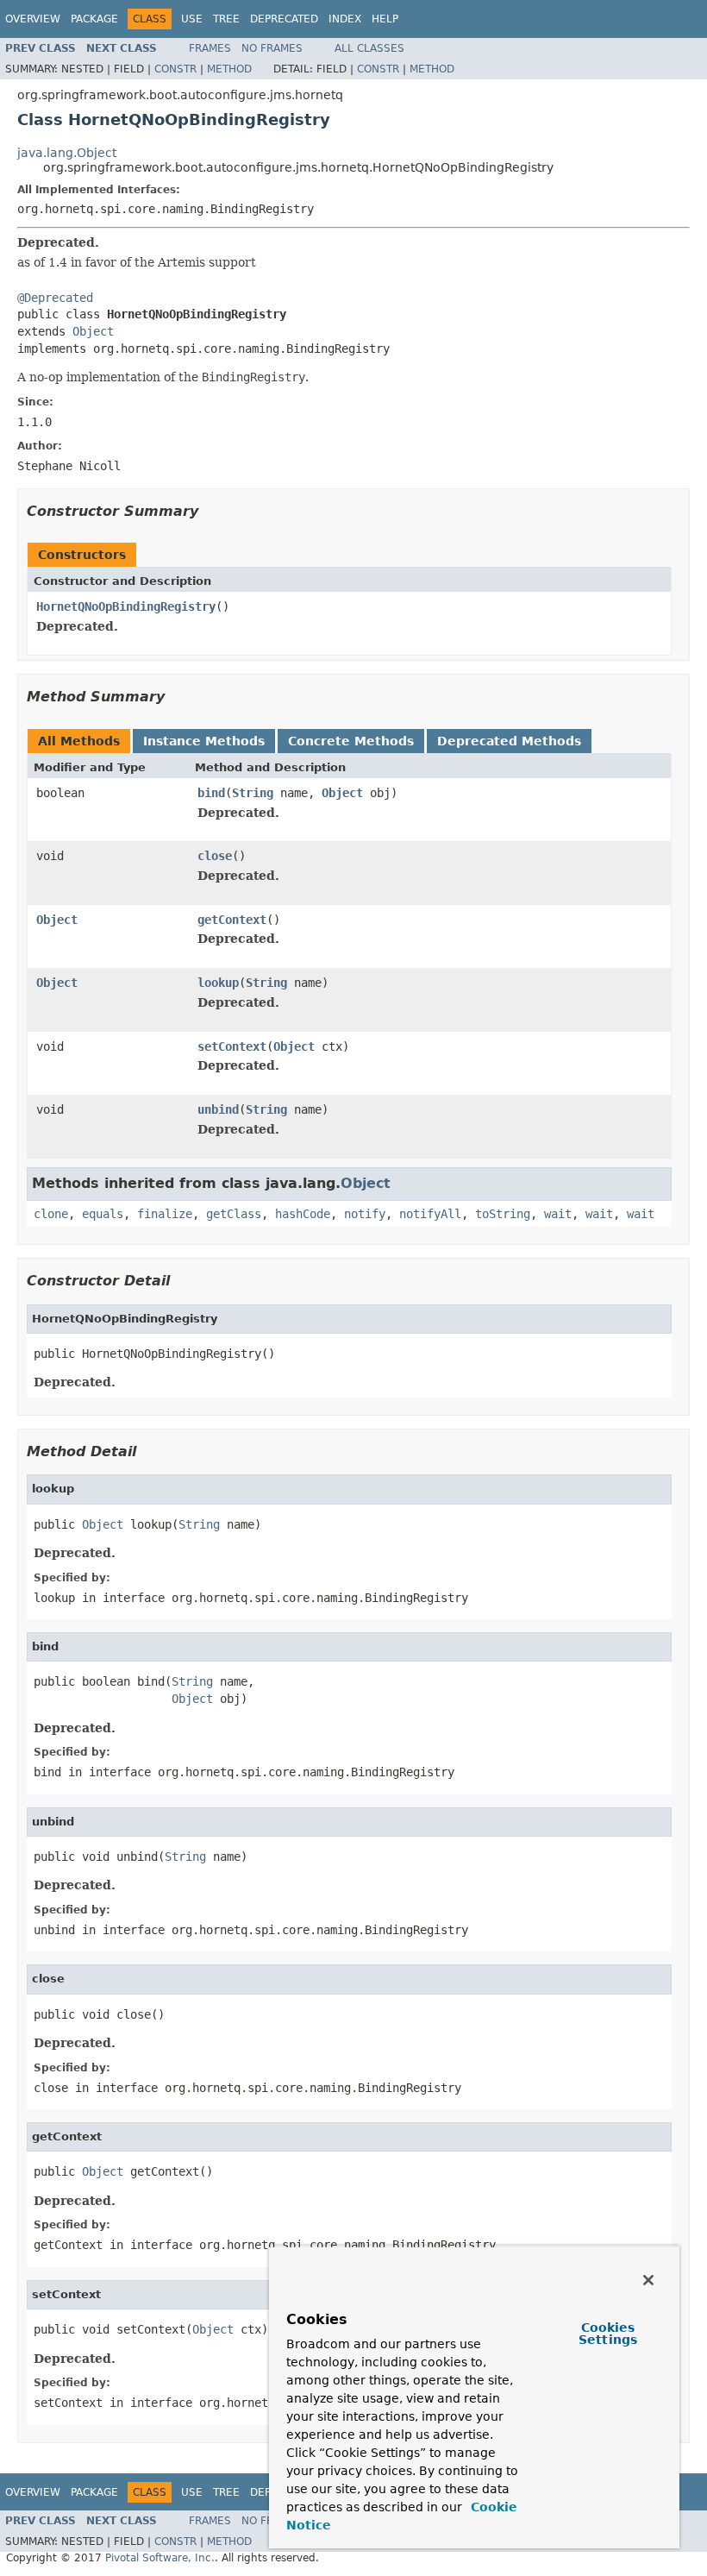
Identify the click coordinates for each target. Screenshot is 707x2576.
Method (229, 69)
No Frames (272, 48)
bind (211, 793)
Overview (33, 19)
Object (93, 331)
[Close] (648, 2280)
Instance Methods (204, 741)
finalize (165, 1214)
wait (558, 1214)
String (253, 793)
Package (94, 19)
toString (503, 1214)
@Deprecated (55, 298)
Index (345, 19)
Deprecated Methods (509, 741)
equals (103, 1214)
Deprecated (284, 19)
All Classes (369, 48)
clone (51, 1214)
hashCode (303, 1214)
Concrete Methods (351, 741)
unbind (218, 1109)
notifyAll (430, 1214)
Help (385, 19)
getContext (232, 920)
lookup (218, 983)
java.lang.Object (67, 153)
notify (365, 1214)
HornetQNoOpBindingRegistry (126, 606)
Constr (175, 69)
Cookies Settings (608, 2334)
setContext (232, 1046)
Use (192, 19)
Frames (210, 48)
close (215, 856)
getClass (234, 1214)
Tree (226, 19)
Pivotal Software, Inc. (160, 2558)
